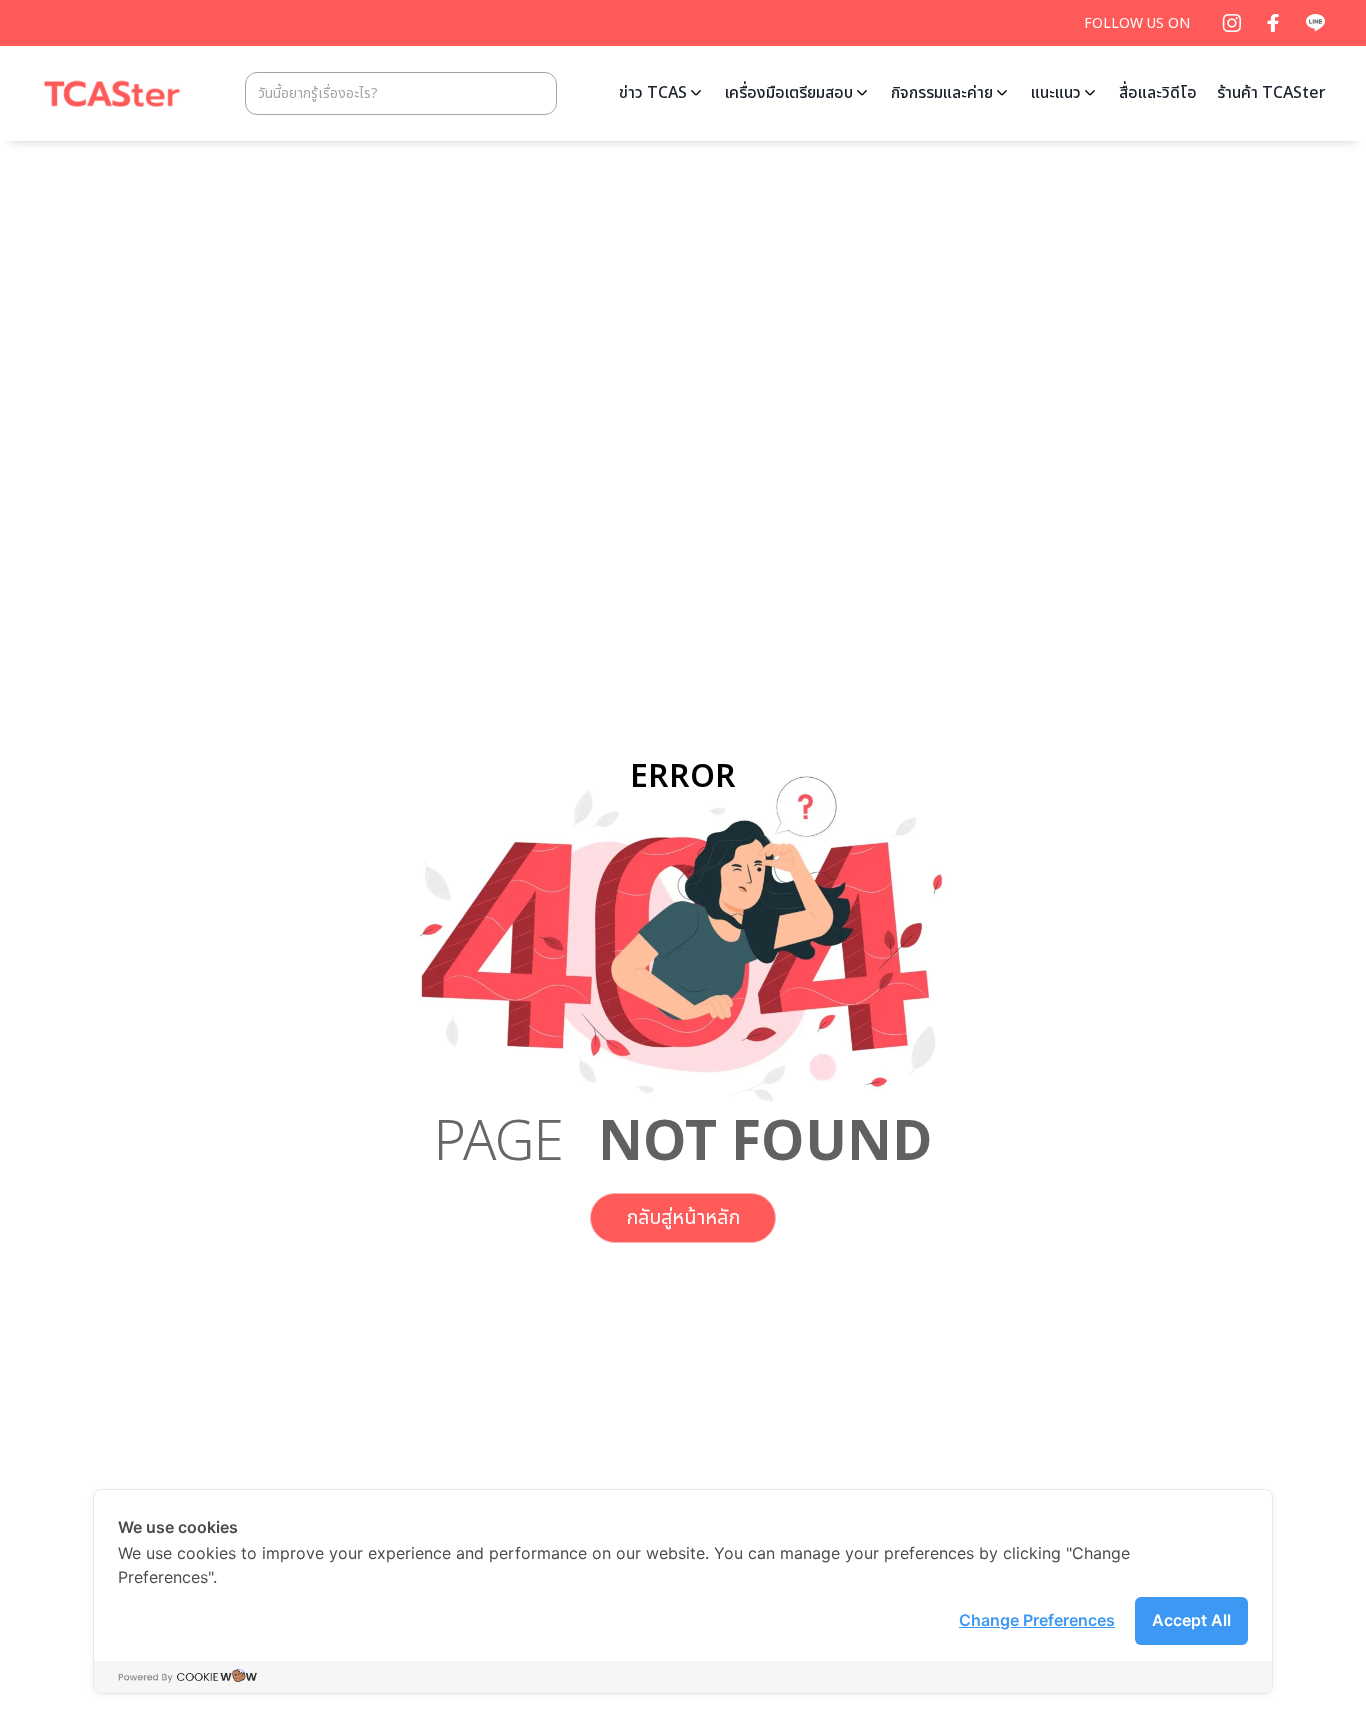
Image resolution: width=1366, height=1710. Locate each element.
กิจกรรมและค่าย (942, 93)
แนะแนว (1056, 93)
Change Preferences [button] (1037, 1620)
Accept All (1191, 1620)
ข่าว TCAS (653, 93)
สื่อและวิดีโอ (1158, 93)
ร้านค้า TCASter (1271, 93)
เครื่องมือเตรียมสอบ (789, 93)
